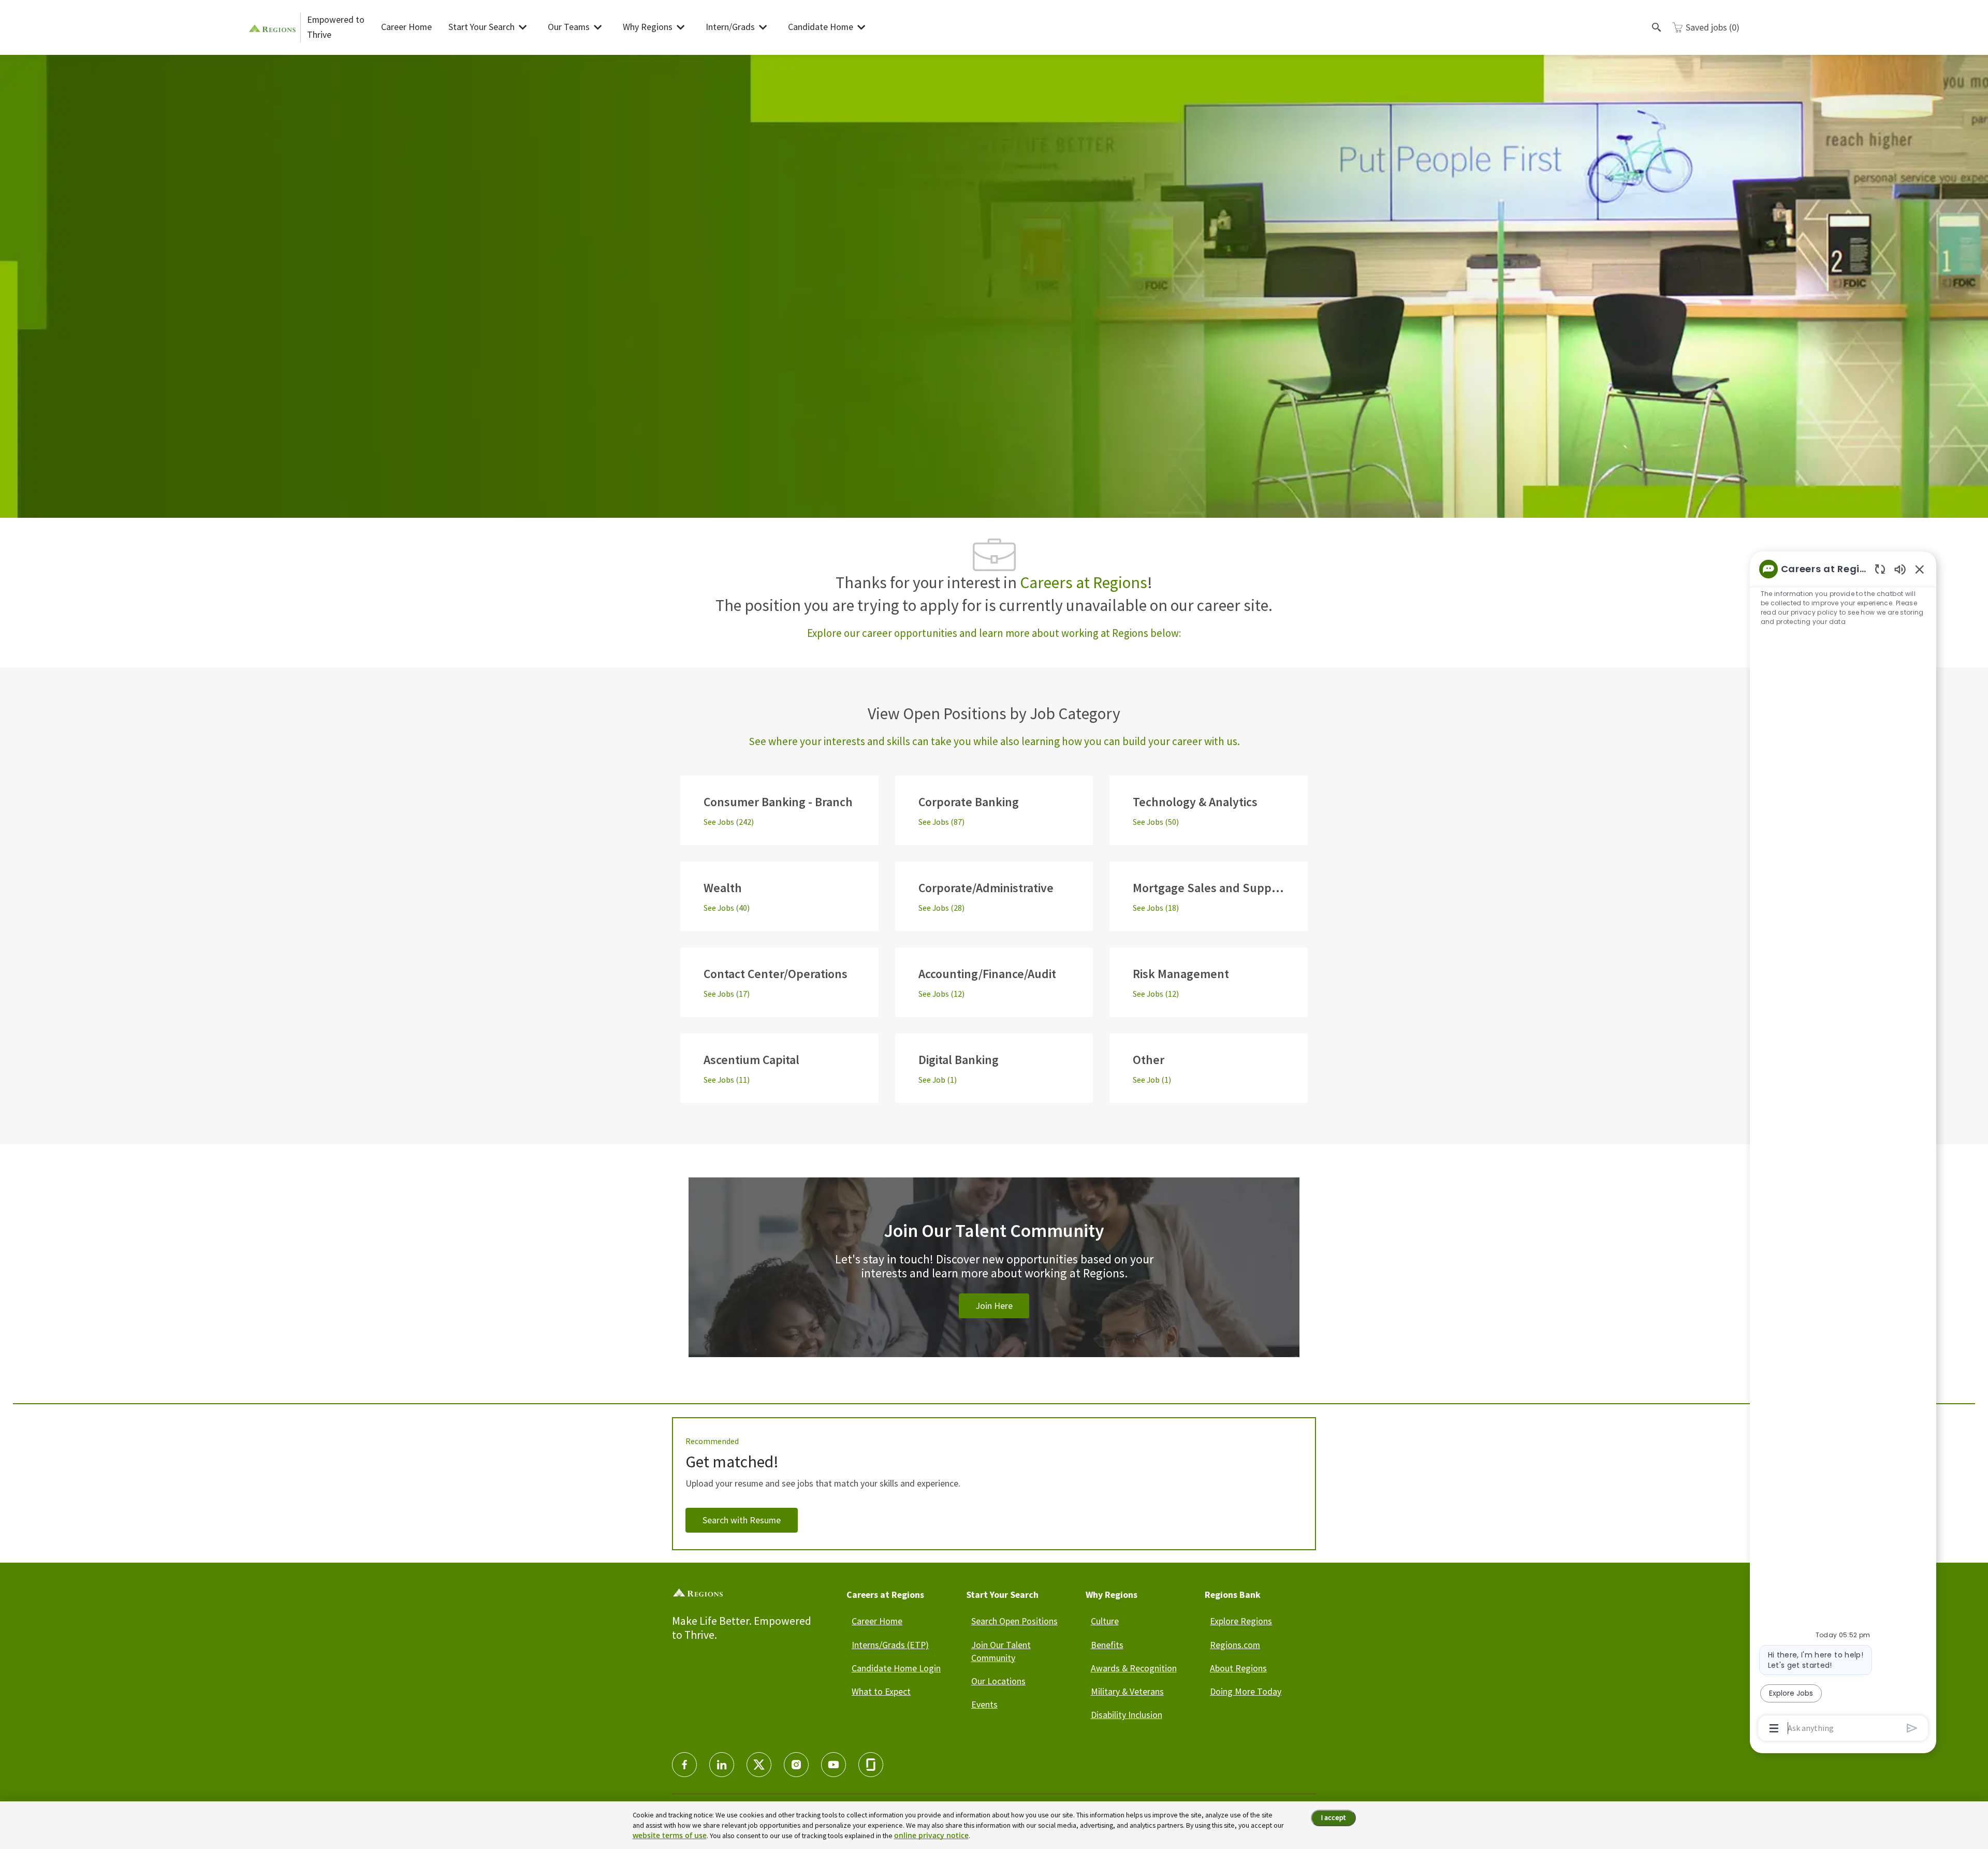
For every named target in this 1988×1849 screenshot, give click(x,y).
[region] (1843, 1148)
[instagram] (796, 1765)
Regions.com (1235, 1645)
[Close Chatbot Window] (1920, 569)
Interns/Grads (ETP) (890, 1645)
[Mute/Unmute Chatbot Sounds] (1900, 569)
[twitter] (759, 1765)
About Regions (1238, 1668)
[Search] (1657, 27)
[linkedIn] (722, 1765)
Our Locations (998, 1681)
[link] (994, 1279)
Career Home (406, 27)
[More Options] (1774, 1728)
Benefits (1107, 1645)
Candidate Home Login (896, 1668)
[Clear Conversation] (1880, 569)
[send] (1912, 1728)
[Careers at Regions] (274, 27)
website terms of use (670, 1835)
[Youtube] (834, 1765)
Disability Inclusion (1127, 1715)
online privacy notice (931, 1835)
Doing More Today (1246, 1691)
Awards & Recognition (1134, 1668)
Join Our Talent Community (1001, 1651)
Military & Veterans (1127, 1691)
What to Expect (881, 1691)
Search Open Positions (1014, 1621)
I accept (1333, 1817)
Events (984, 1704)
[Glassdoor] (871, 1765)
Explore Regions (1241, 1621)
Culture (1105, 1621)
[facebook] (684, 1765)
